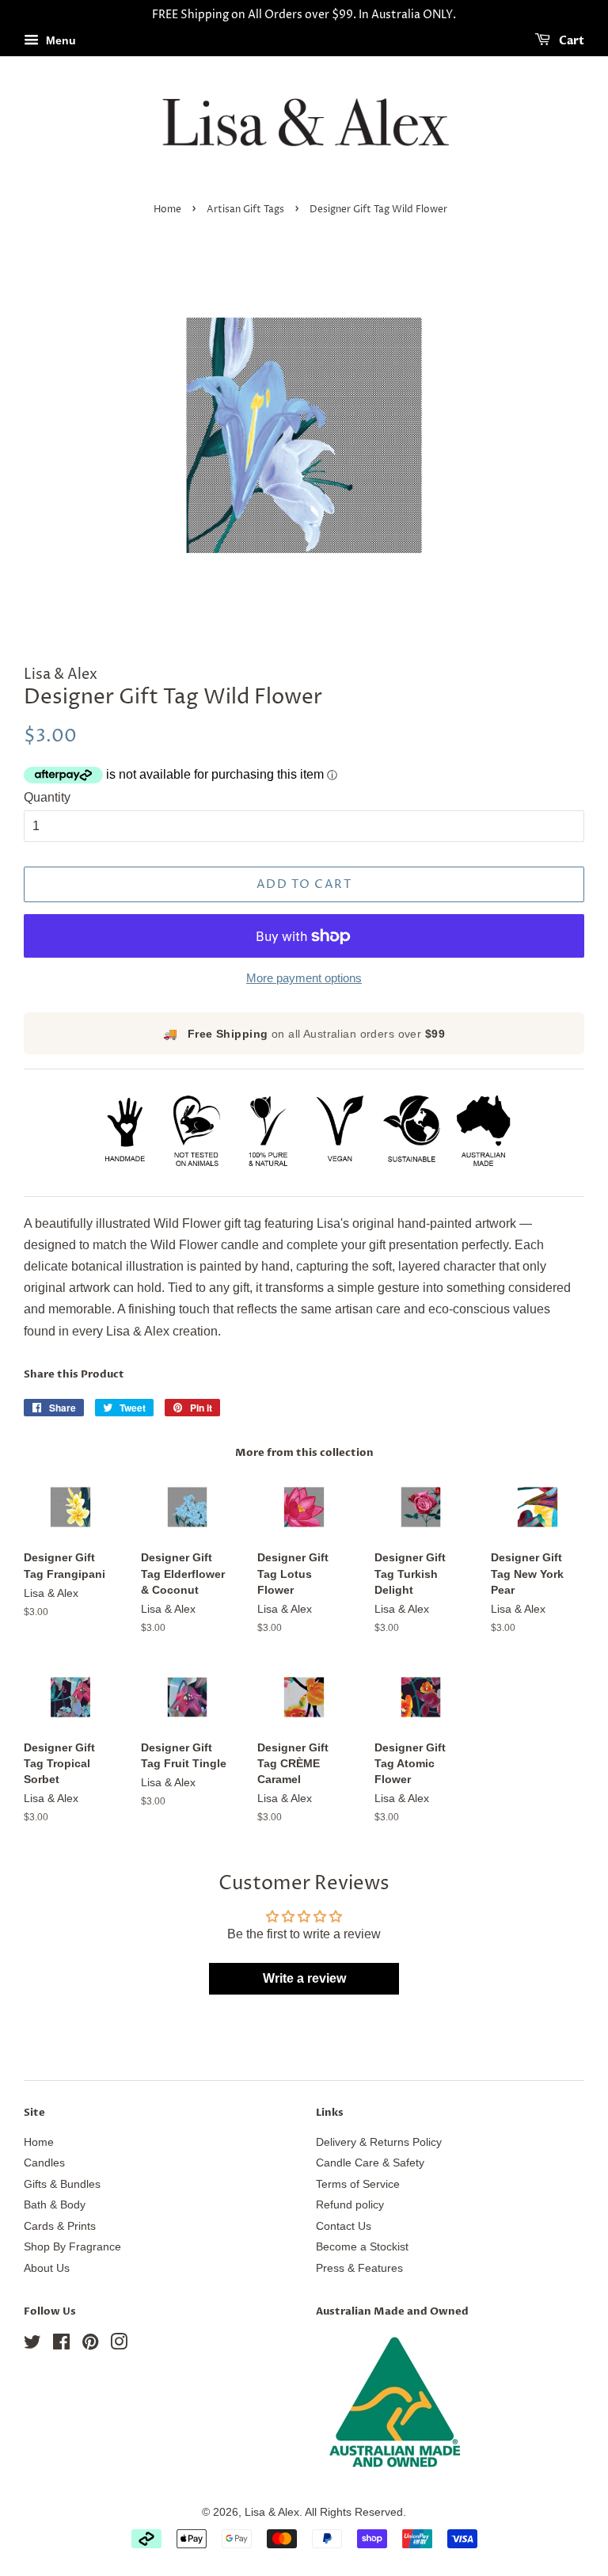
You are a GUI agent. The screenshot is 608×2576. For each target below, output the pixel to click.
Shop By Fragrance (72, 2247)
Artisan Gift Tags (245, 210)
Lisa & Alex (272, 2512)
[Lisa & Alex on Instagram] (119, 2345)
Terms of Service (358, 2184)
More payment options (304, 978)
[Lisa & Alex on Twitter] (32, 2345)
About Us (47, 2268)
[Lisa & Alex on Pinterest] (90, 2345)
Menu (59, 40)
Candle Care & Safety (370, 2163)
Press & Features (359, 2268)
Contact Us (344, 2226)
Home (167, 210)
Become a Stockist (362, 2247)
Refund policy (350, 2205)
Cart (570, 41)
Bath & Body (55, 2205)
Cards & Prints (60, 2226)
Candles (44, 2163)
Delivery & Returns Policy (379, 2142)
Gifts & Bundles (62, 2184)
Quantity (47, 797)
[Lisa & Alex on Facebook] (61, 2345)
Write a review (304, 1978)
